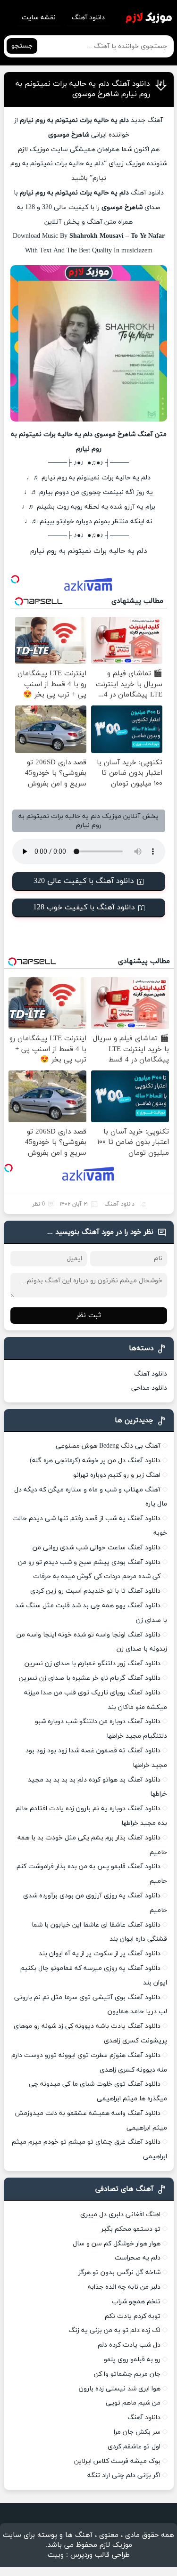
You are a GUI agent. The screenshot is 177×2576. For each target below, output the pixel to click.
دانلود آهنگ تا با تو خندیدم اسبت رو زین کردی (95, 1591)
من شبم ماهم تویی (133, 2403)
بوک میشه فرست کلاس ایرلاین (117, 2461)
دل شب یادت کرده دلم (129, 2345)
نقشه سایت (39, 18)
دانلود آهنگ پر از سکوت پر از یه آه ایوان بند (100, 1954)
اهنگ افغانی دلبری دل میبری (120, 2215)
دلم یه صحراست (138, 2258)
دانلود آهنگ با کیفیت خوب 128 (84, 907)
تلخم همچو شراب (136, 2302)
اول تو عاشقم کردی (134, 2447)
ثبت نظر (89, 1316)
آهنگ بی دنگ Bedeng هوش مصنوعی (108, 1446)
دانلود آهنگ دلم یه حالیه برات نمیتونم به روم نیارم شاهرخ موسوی (83, 89)
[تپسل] (15, 579)
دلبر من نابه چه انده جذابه (124, 2287)
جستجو (22, 46)
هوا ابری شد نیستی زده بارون (120, 2389)
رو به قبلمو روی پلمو (132, 2360)
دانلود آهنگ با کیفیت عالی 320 (84, 881)
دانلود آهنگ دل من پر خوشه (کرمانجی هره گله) (95, 1461)
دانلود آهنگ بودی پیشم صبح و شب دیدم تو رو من (89, 1562)
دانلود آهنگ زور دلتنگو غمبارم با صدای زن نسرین (93, 1664)
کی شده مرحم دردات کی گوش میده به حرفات (97, 1576)
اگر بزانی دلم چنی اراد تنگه (124, 2475)
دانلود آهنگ (88, 18)
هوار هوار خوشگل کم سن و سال (117, 2244)
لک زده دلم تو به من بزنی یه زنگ (114, 2330)
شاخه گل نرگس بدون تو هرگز (119, 2272)
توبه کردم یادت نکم (133, 2316)
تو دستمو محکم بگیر (131, 2229)
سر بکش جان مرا (137, 2432)
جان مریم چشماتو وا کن (127, 2374)
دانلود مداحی (149, 1388)
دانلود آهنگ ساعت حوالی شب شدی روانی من (97, 1548)
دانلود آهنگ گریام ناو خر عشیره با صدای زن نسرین (90, 1678)
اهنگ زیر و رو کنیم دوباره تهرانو (117, 1475)
